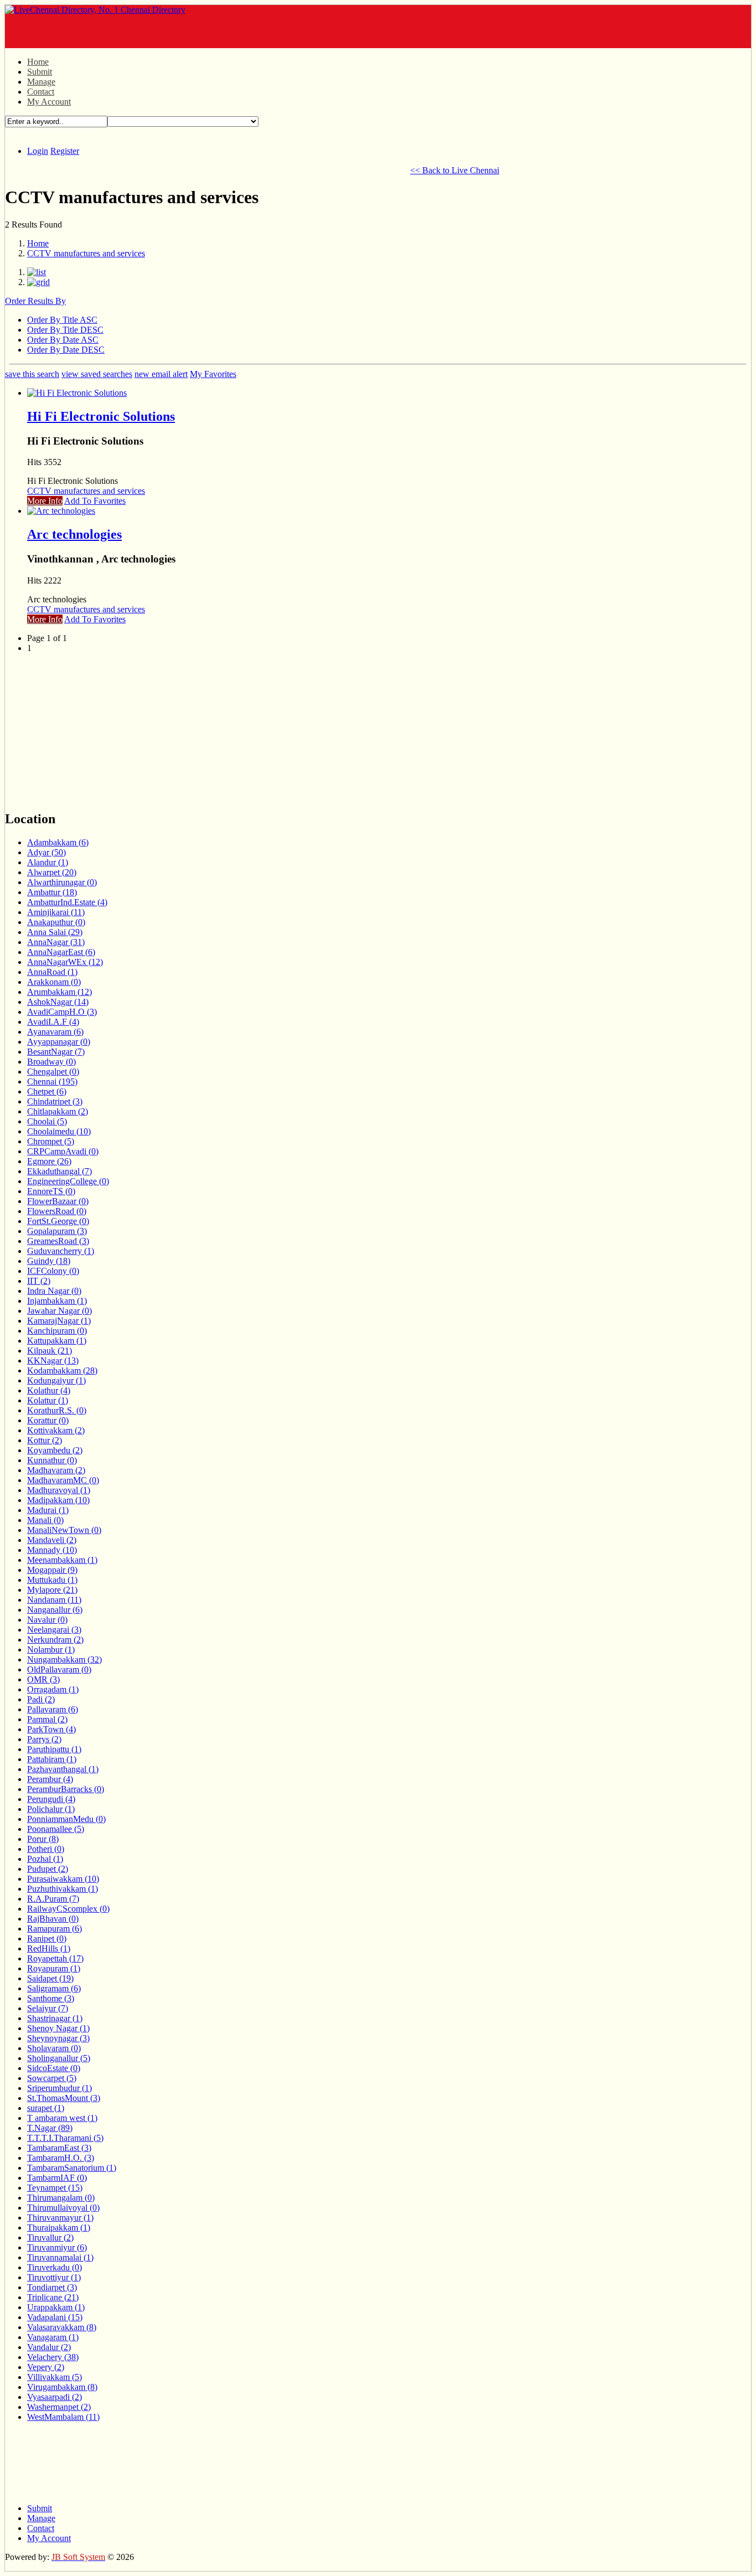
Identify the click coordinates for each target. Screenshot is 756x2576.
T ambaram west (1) (62, 2118)
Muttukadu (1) (52, 1580)
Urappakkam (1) (56, 2307)
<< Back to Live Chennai (455, 170)
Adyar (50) (46, 852)
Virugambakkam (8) (62, 2387)
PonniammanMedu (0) (66, 1819)
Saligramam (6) (54, 1988)
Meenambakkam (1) (62, 1560)
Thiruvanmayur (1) (60, 2218)
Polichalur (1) (51, 1809)
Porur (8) (43, 1839)
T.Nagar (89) (50, 2128)
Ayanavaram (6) (55, 1032)
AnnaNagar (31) (56, 942)
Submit (40, 72)
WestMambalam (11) (63, 2417)
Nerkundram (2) (55, 1640)
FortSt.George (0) (58, 1221)
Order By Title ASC (62, 320)
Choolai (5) (47, 1121)
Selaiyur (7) (48, 2008)
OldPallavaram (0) (59, 1669)
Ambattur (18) (52, 892)
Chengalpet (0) (53, 1072)
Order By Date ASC (63, 340)
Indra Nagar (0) (54, 1291)
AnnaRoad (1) (52, 972)
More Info (45, 501)
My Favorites (213, 374)
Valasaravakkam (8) (62, 2327)
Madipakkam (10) (58, 1500)
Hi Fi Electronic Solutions (101, 416)
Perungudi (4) (51, 1799)
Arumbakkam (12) (59, 992)
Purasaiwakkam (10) (63, 1879)
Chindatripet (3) (55, 1101)
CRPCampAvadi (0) (63, 1151)
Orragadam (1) (53, 1689)
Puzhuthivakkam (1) (63, 1889)
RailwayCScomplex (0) (68, 1909)
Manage (41, 82)
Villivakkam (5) (55, 2377)
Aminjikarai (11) (56, 912)
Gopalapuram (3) (57, 1231)
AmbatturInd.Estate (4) (67, 902)
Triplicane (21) (53, 2297)
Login (38, 151)
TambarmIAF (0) (57, 2178)
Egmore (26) (49, 1161)
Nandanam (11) (54, 1600)
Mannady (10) (52, 1550)
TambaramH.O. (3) (61, 2158)
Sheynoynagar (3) (58, 2038)
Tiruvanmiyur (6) (57, 2247)
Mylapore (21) (52, 1590)
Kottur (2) (45, 1440)
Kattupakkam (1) (57, 1341)
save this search (32, 374)
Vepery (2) (46, 2367)
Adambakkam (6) (58, 842)
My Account (49, 102)
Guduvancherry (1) (61, 1251)
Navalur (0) (47, 1620)
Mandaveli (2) (52, 1540)
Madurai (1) (48, 1510)
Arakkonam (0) (54, 982)
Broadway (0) (51, 1062)
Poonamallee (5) (56, 1829)
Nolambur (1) (51, 1650)
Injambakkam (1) (57, 1301)
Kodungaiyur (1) (56, 1380)
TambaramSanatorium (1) (72, 2168)
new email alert (161, 374)
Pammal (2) (47, 1719)
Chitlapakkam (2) (58, 1111)
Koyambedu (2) (55, 1450)
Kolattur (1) (48, 1400)
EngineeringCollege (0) (68, 1181)
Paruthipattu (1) (54, 1749)
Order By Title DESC (65, 330)
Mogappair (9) (52, 1570)
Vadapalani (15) (55, 2317)
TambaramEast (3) (59, 2148)
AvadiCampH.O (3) (62, 1012)
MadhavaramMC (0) (63, 1480)
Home (38, 62)
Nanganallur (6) (55, 1610)
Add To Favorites (95, 501)
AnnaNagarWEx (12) (65, 962)
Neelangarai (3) (54, 1630)
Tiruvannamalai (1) (60, 2257)
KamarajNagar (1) (59, 1321)
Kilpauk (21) (50, 1351)
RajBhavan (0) (53, 1919)
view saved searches (97, 374)
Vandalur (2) (49, 2347)
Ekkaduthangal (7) (59, 1171)
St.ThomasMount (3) (64, 2098)
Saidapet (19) (50, 1978)
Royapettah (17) (55, 1958)
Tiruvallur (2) (50, 2237)
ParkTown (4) (51, 1729)
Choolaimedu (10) (59, 1131)
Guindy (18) (49, 1261)
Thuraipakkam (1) (59, 2227)
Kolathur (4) (49, 1390)
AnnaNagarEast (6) (61, 952)
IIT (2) (39, 1281)
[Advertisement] (134, 32)
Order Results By (35, 301)
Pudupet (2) (48, 1869)
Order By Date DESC (66, 350)
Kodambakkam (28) (62, 1370)
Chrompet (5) (51, 1141)
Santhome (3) (51, 1998)
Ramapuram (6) (55, 1929)
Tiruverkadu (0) (55, 2267)
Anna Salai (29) (55, 932)
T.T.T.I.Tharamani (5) (65, 2138)
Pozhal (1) (45, 1859)
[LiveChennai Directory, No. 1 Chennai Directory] (95, 10)
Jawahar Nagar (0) (59, 1311)
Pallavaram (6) (53, 1709)
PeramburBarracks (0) (66, 1789)
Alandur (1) (48, 862)
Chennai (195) (52, 1081)
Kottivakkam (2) (56, 1430)
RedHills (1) (49, 1948)
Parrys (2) (44, 1739)
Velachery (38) (53, 2357)
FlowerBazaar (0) (58, 1201)
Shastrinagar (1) (55, 2018)
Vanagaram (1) (53, 2337)
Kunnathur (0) (52, 1460)
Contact (41, 92)
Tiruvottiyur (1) (54, 2277)
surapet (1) (46, 2108)
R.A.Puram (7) (53, 1899)
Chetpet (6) (47, 1091)
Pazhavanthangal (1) (63, 1769)
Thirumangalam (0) (61, 2198)
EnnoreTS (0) (51, 1191)
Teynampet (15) (55, 2188)
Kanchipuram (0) (57, 1331)
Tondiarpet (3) (52, 2287)
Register (65, 151)
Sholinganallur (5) (59, 2058)
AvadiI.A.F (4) (53, 1022)
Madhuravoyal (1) (59, 1490)
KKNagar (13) (53, 1361)
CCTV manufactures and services (86, 253)
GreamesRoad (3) (58, 1241)
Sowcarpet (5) (52, 2078)
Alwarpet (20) (52, 872)
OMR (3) (43, 1679)
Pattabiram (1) (52, 1759)
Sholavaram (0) (54, 2048)
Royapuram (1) (54, 1968)
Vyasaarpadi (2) (55, 2397)
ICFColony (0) (53, 1271)
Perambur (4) (50, 1779)
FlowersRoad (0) (57, 1211)
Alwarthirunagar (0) (62, 882)
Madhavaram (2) (56, 1470)
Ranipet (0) (47, 1939)
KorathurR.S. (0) (57, 1410)
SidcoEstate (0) (54, 2068)
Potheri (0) (46, 1849)
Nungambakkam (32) (64, 1659)
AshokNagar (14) (58, 1002)
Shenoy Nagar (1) (58, 2028)
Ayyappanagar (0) (59, 1042)
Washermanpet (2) (59, 2407)
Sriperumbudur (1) (59, 2088)
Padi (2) (41, 1699)
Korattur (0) (48, 1420)
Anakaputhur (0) (56, 922)
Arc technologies (74, 534)
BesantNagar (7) (56, 1052)
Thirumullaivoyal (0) (63, 2208)
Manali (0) (45, 1520)
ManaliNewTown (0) (64, 1530)
